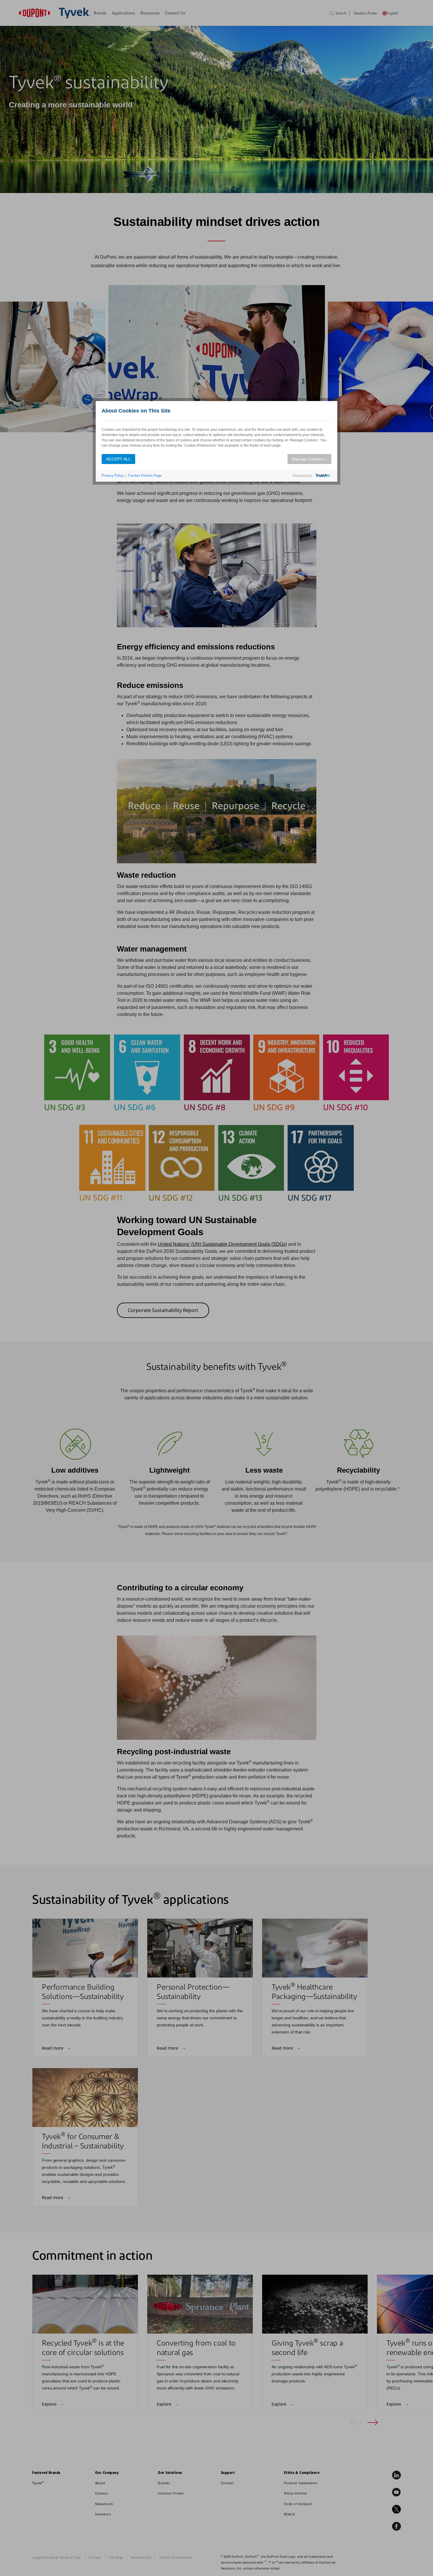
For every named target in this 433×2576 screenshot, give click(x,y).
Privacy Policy (113, 475)
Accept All (118, 459)
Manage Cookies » (309, 459)
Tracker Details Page (145, 475)
